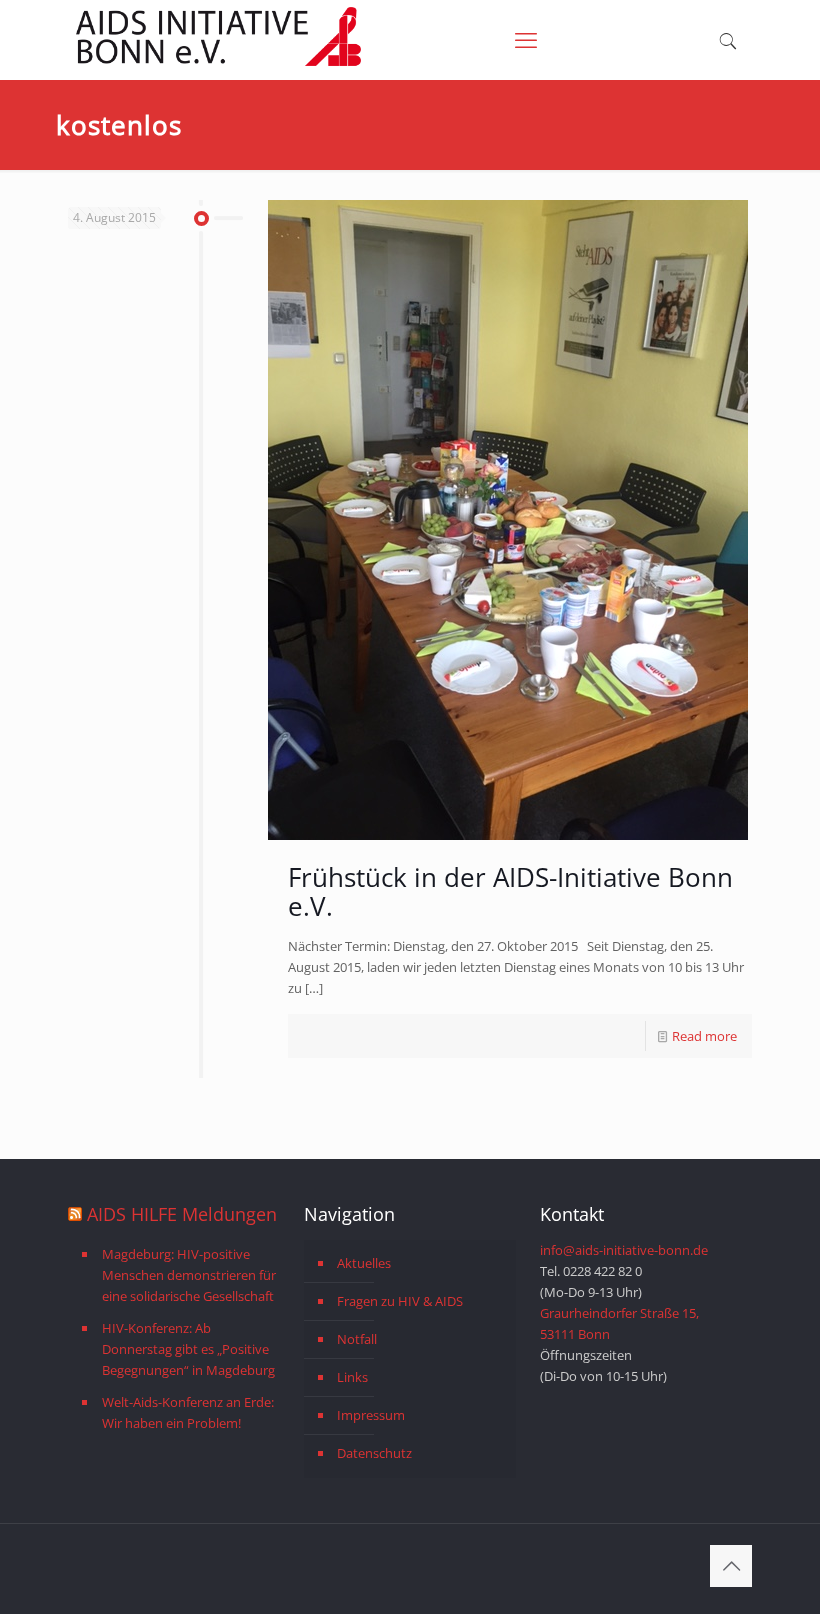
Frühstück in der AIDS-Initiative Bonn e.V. (510, 891)
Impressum (371, 1415)
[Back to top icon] (731, 1566)
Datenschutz (374, 1453)
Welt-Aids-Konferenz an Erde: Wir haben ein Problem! (188, 1412)
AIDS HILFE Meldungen (182, 1214)
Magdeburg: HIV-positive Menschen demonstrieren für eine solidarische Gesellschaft (189, 1275)
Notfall (357, 1339)
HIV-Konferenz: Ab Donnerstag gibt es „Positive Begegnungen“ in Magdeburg (188, 1349)
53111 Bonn (575, 1334)
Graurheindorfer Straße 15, (619, 1313)
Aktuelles (364, 1263)
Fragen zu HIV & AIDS (400, 1301)
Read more (704, 1036)
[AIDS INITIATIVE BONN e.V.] (218, 62)
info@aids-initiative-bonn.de (624, 1250)
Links (352, 1377)
